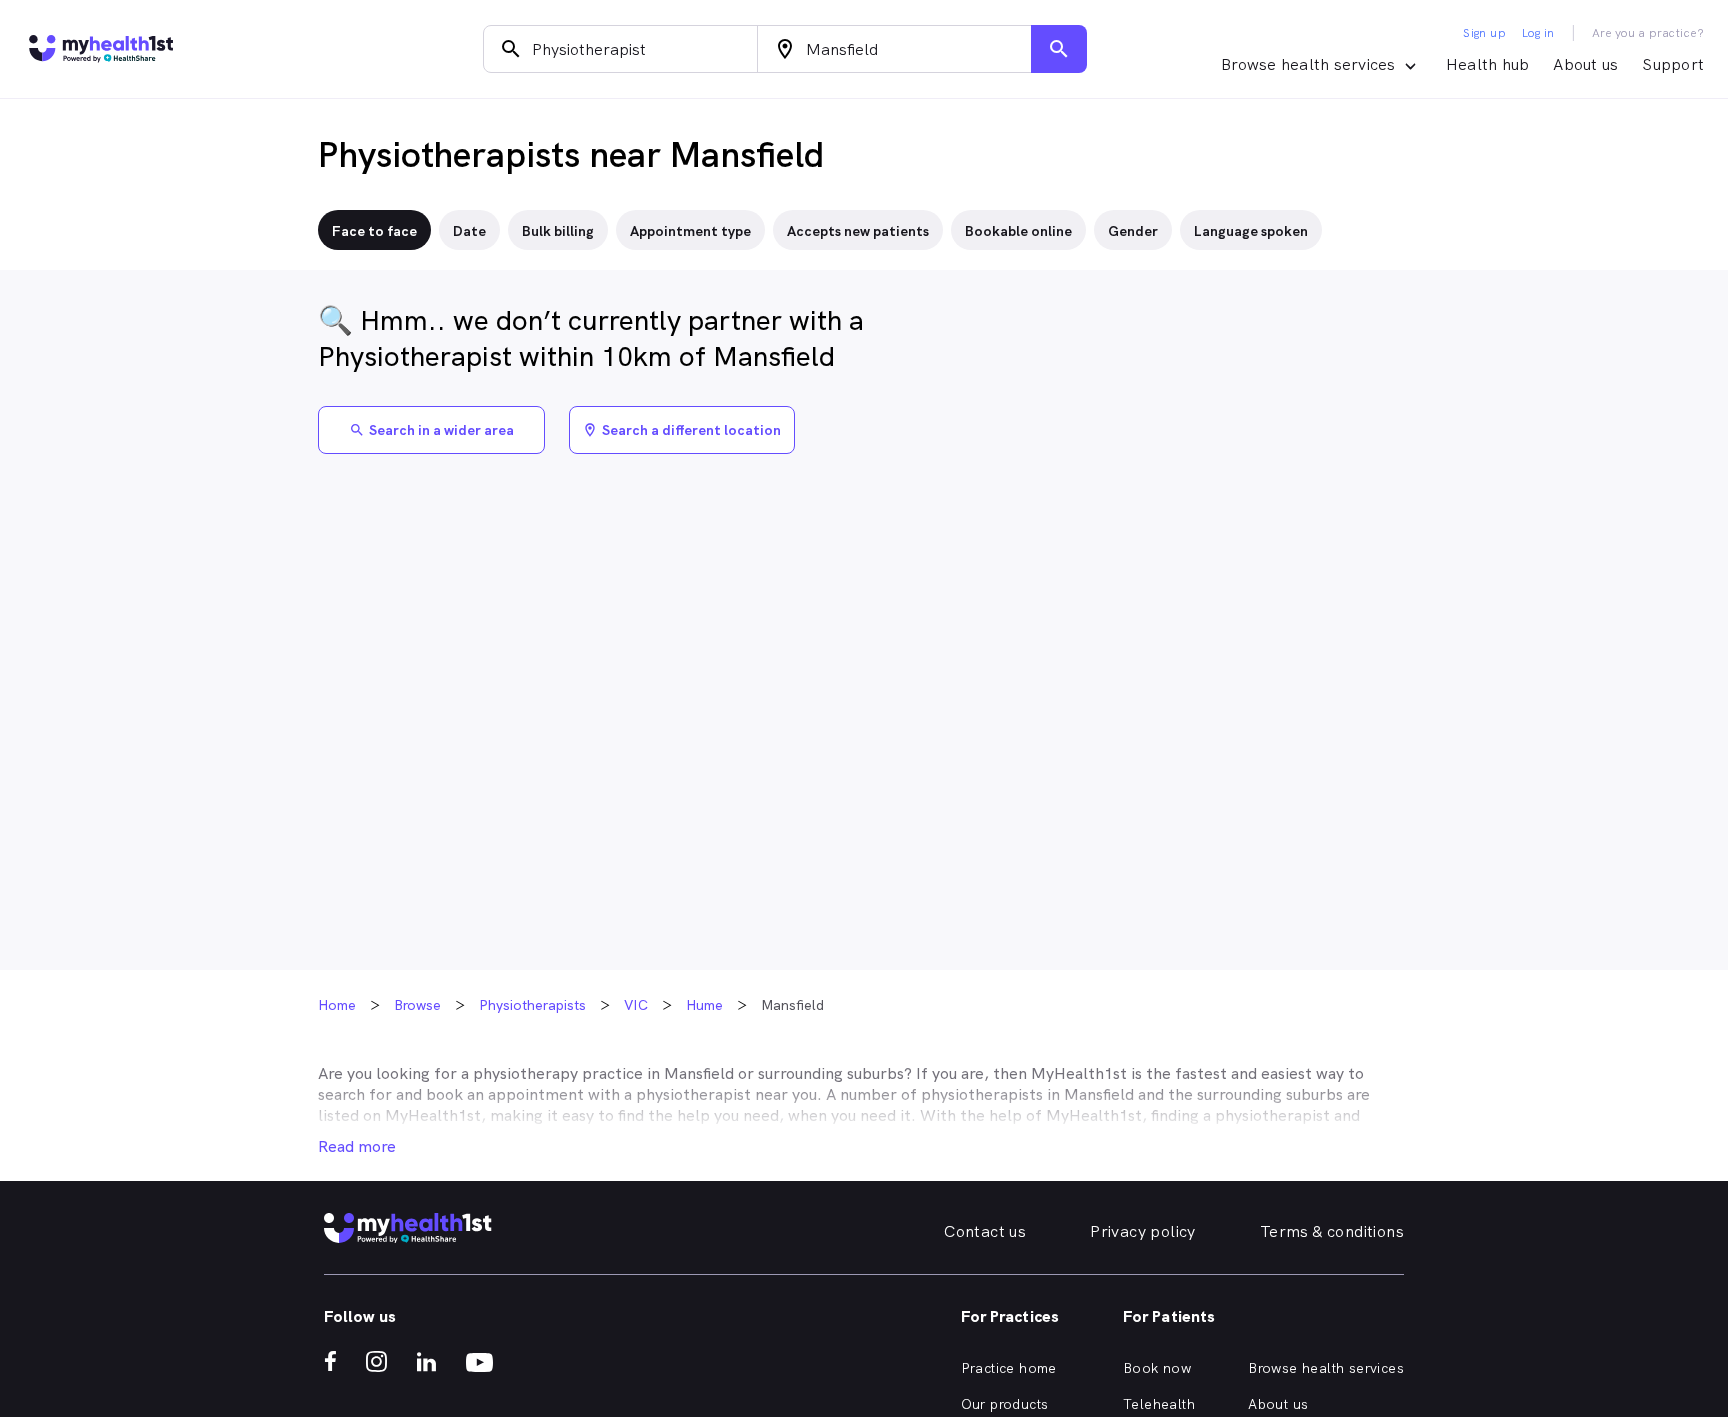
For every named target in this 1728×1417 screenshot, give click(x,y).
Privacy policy (1143, 1231)
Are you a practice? (1648, 33)
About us (1585, 64)
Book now (1157, 1368)
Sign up (1484, 33)
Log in (1538, 33)
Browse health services (1326, 1368)
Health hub (1488, 64)
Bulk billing (558, 231)
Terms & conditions (1332, 1231)
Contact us (985, 1231)
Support (1673, 64)
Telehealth (1159, 1404)
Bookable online (1018, 231)
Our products (1005, 1404)
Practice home (1009, 1368)
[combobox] (620, 49)
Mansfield (699, 1073)
